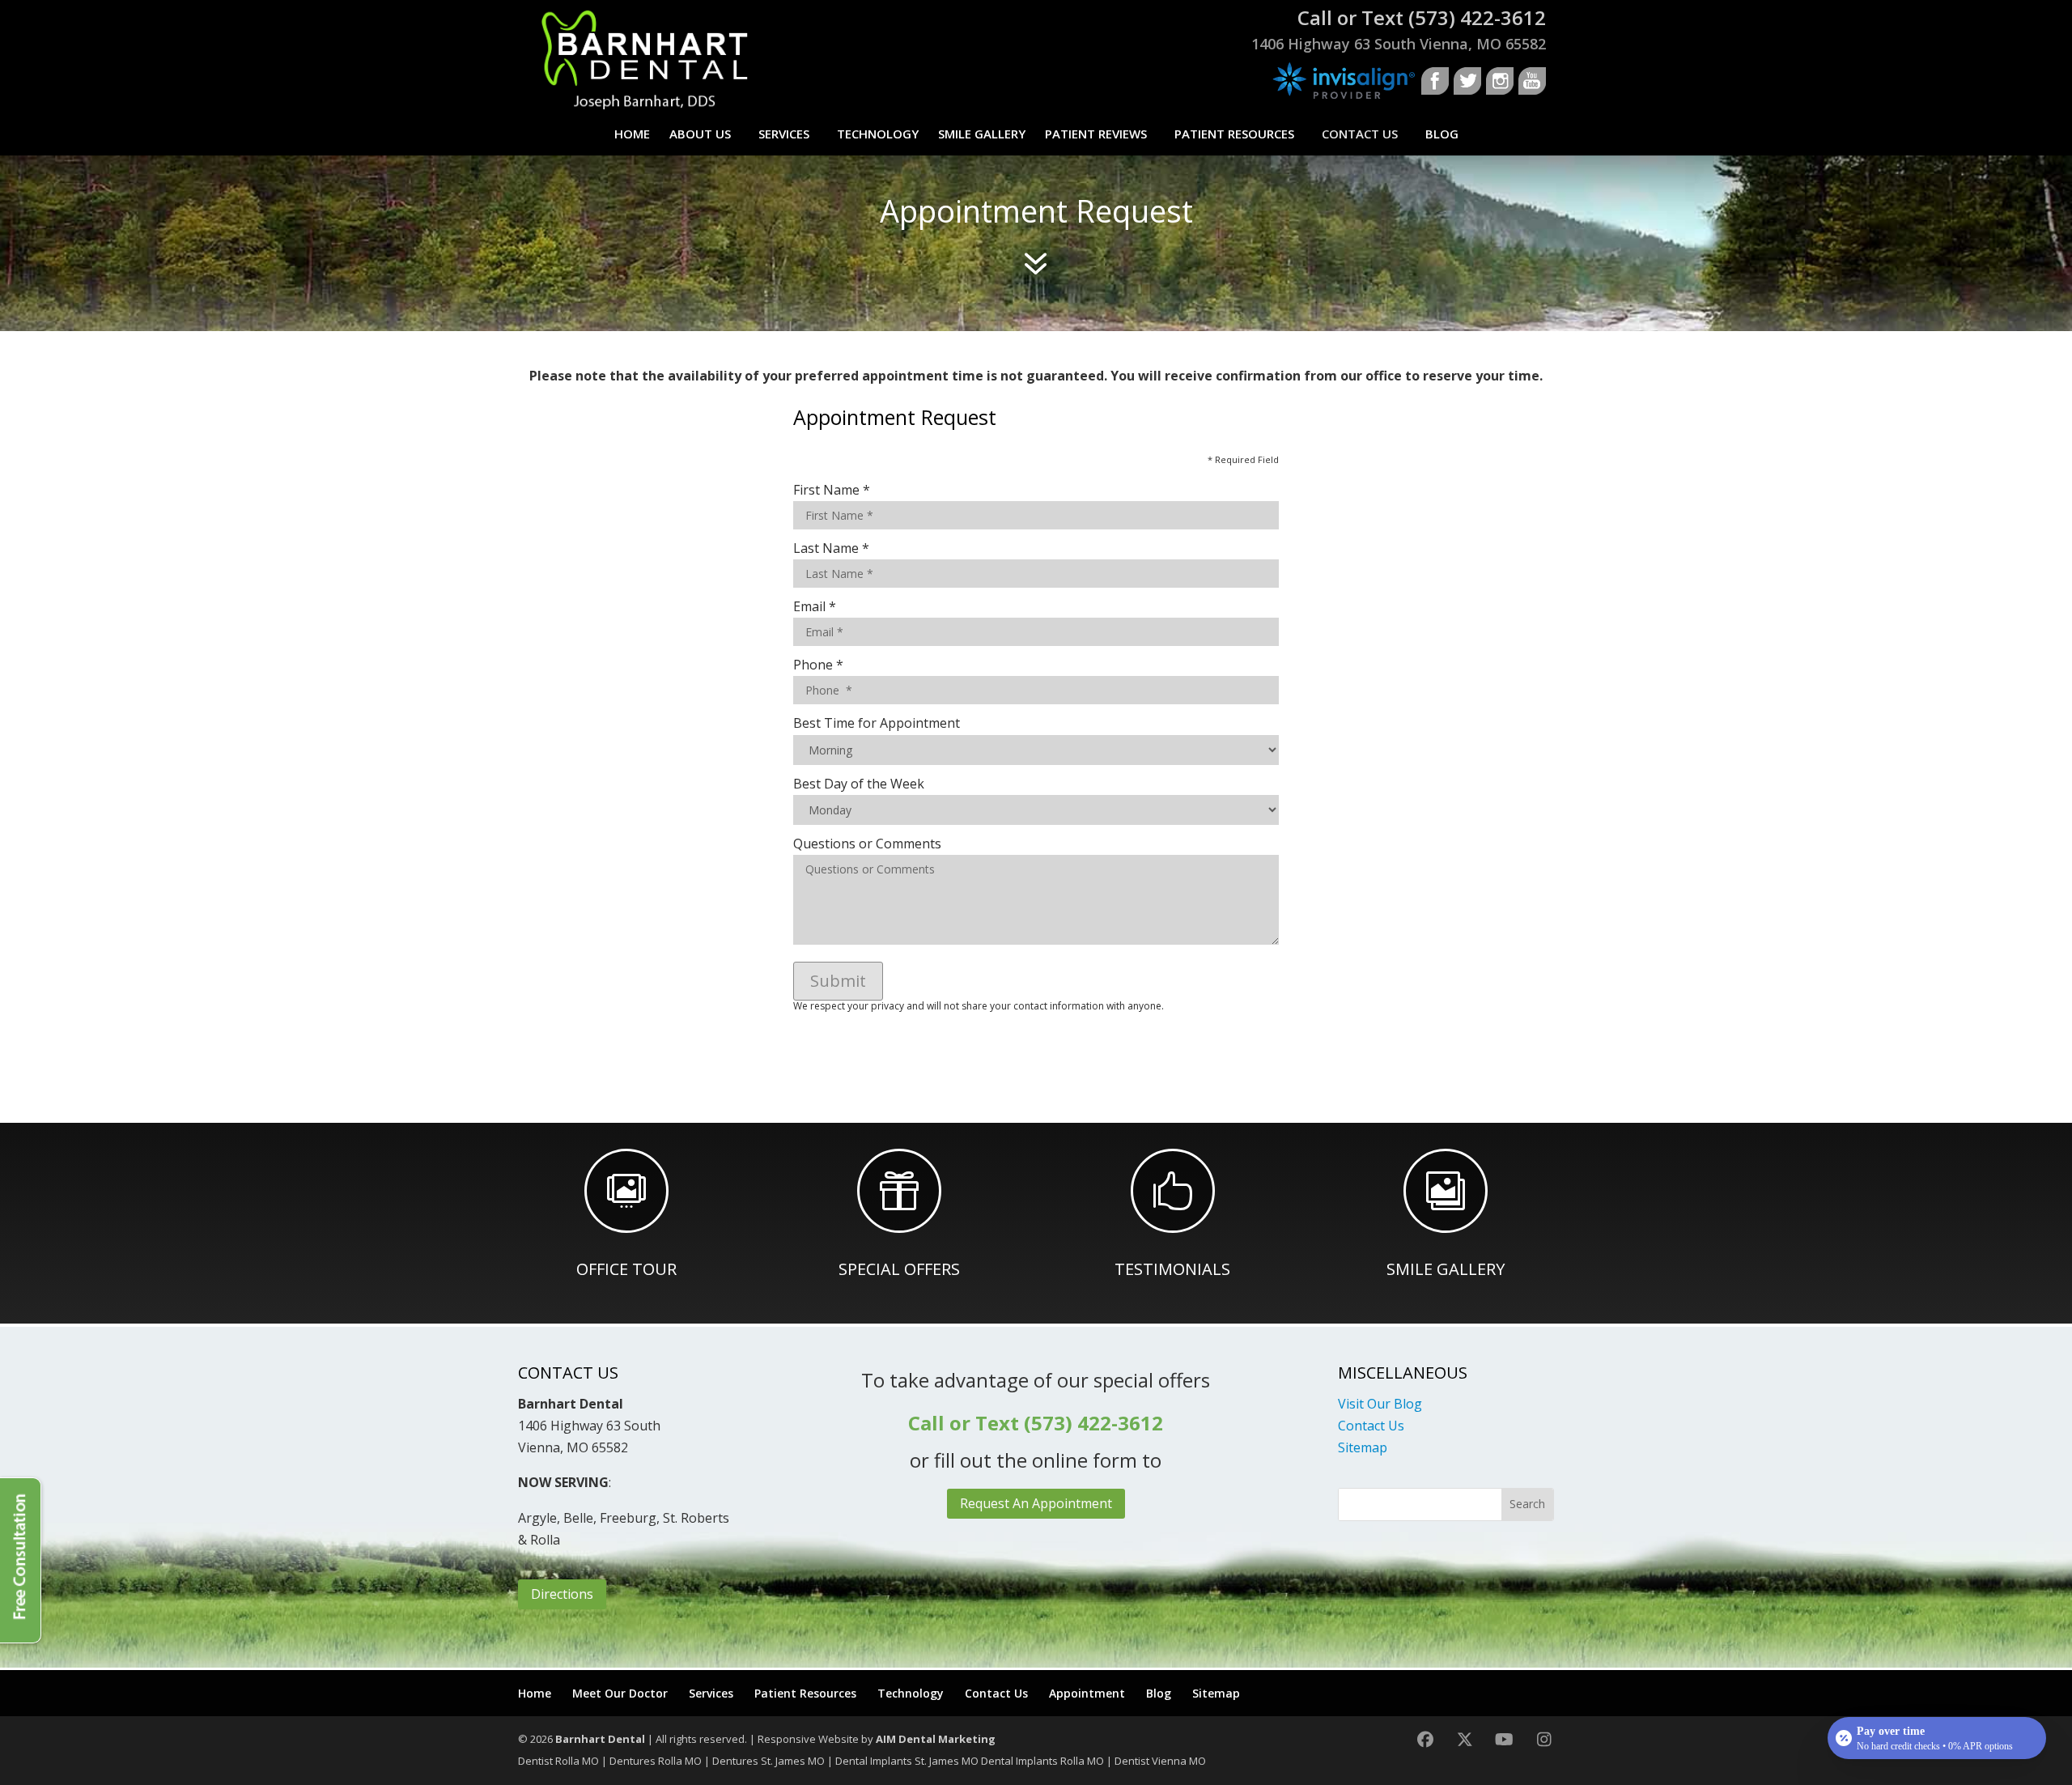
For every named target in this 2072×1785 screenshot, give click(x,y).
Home (632, 134)
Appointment (1087, 1693)
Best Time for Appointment (877, 723)
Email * (815, 606)
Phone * (818, 665)
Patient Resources (1234, 134)
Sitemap (1363, 1447)
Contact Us (1360, 134)
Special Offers (899, 1269)
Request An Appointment (1036, 1503)
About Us (700, 134)
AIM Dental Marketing (936, 1739)
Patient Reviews (1096, 134)
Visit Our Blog (1380, 1404)
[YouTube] (1504, 1739)
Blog (1442, 134)
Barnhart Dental (600, 1739)
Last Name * (831, 548)
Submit (838, 981)
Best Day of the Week (859, 784)
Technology (878, 134)
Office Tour (626, 1269)
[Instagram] (1544, 1739)
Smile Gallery (982, 134)
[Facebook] (1425, 1739)
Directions (562, 1594)
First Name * (832, 490)
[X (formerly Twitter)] (1465, 1739)
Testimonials (1172, 1269)
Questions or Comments (867, 844)
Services (784, 134)
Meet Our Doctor (620, 1693)
